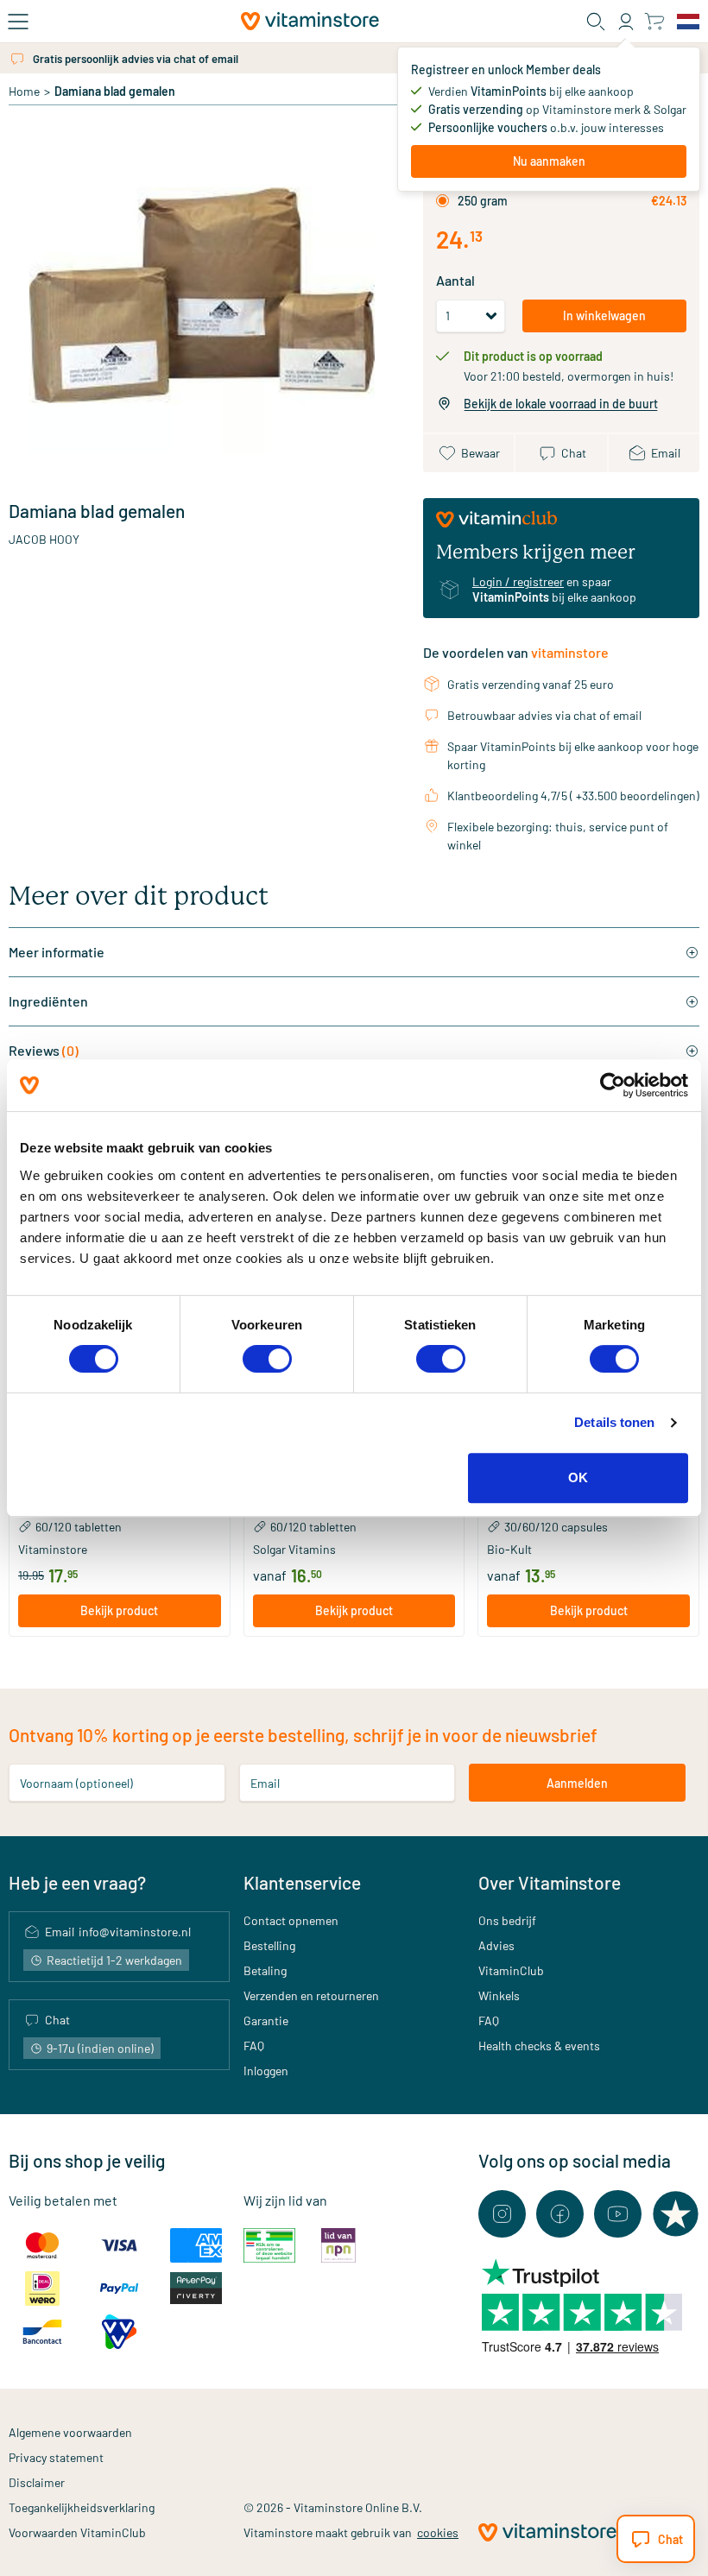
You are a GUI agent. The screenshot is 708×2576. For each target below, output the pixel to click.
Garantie (266, 2020)
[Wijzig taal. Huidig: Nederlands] (688, 22)
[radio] (442, 201)
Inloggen (266, 2071)
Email (265, 1783)
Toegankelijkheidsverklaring (82, 2507)
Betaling (265, 1970)
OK (578, 1477)
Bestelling (269, 1945)
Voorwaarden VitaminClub (77, 2532)
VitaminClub (511, 1970)
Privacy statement (56, 2457)
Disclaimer (37, 2482)
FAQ (254, 2046)
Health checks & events (539, 2046)
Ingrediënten (48, 1001)
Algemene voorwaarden (70, 2432)
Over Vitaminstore (550, 1882)
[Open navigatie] (18, 22)
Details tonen (614, 1422)
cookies (438, 2532)
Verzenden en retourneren (311, 1995)
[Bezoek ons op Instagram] (502, 2214)
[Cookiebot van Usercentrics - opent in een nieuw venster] (613, 1085)
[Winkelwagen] (654, 21)
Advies (496, 1945)
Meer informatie (57, 952)
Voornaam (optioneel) (76, 1783)
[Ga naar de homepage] (310, 21)
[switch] (267, 1359)
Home (24, 91)
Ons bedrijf (507, 1920)
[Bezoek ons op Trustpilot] (676, 2214)
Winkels (499, 1995)
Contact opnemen (291, 1920)
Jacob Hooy (44, 539)
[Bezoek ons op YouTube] (618, 2214)
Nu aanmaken (549, 161)
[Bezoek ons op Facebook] (560, 2214)
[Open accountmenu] (626, 22)
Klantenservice (302, 1882)
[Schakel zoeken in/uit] (596, 22)
